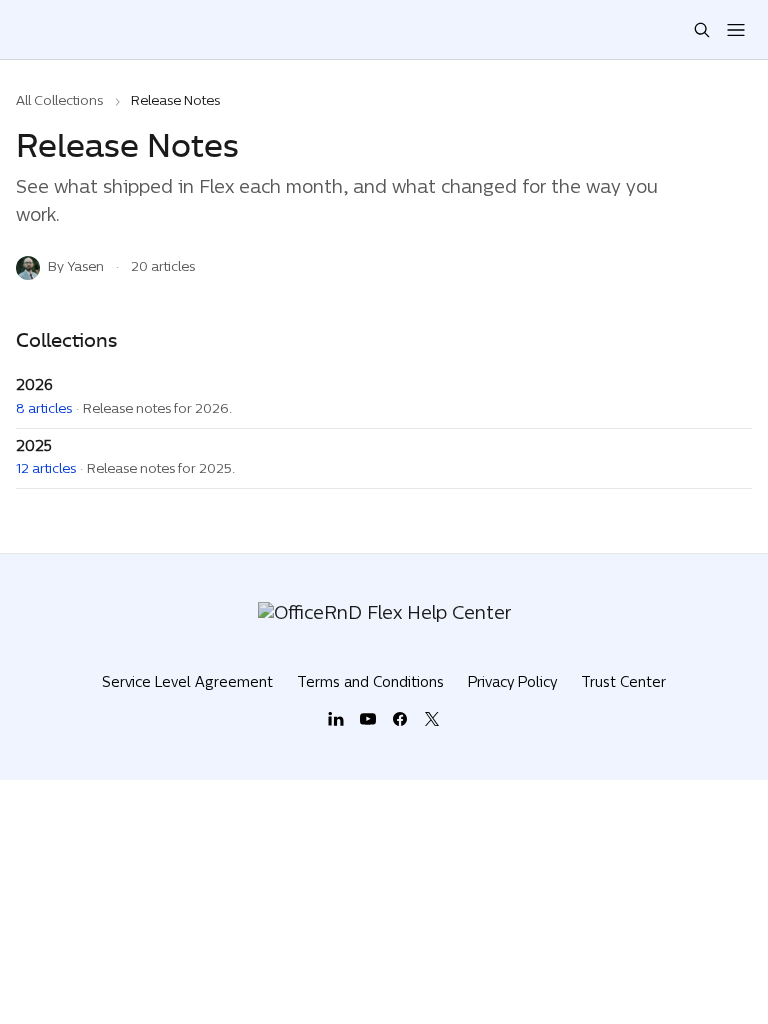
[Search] (702, 30)
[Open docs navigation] (736, 30)
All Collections (59, 101)
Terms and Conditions (370, 683)
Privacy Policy (512, 683)
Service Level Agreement (187, 683)
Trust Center (623, 683)
